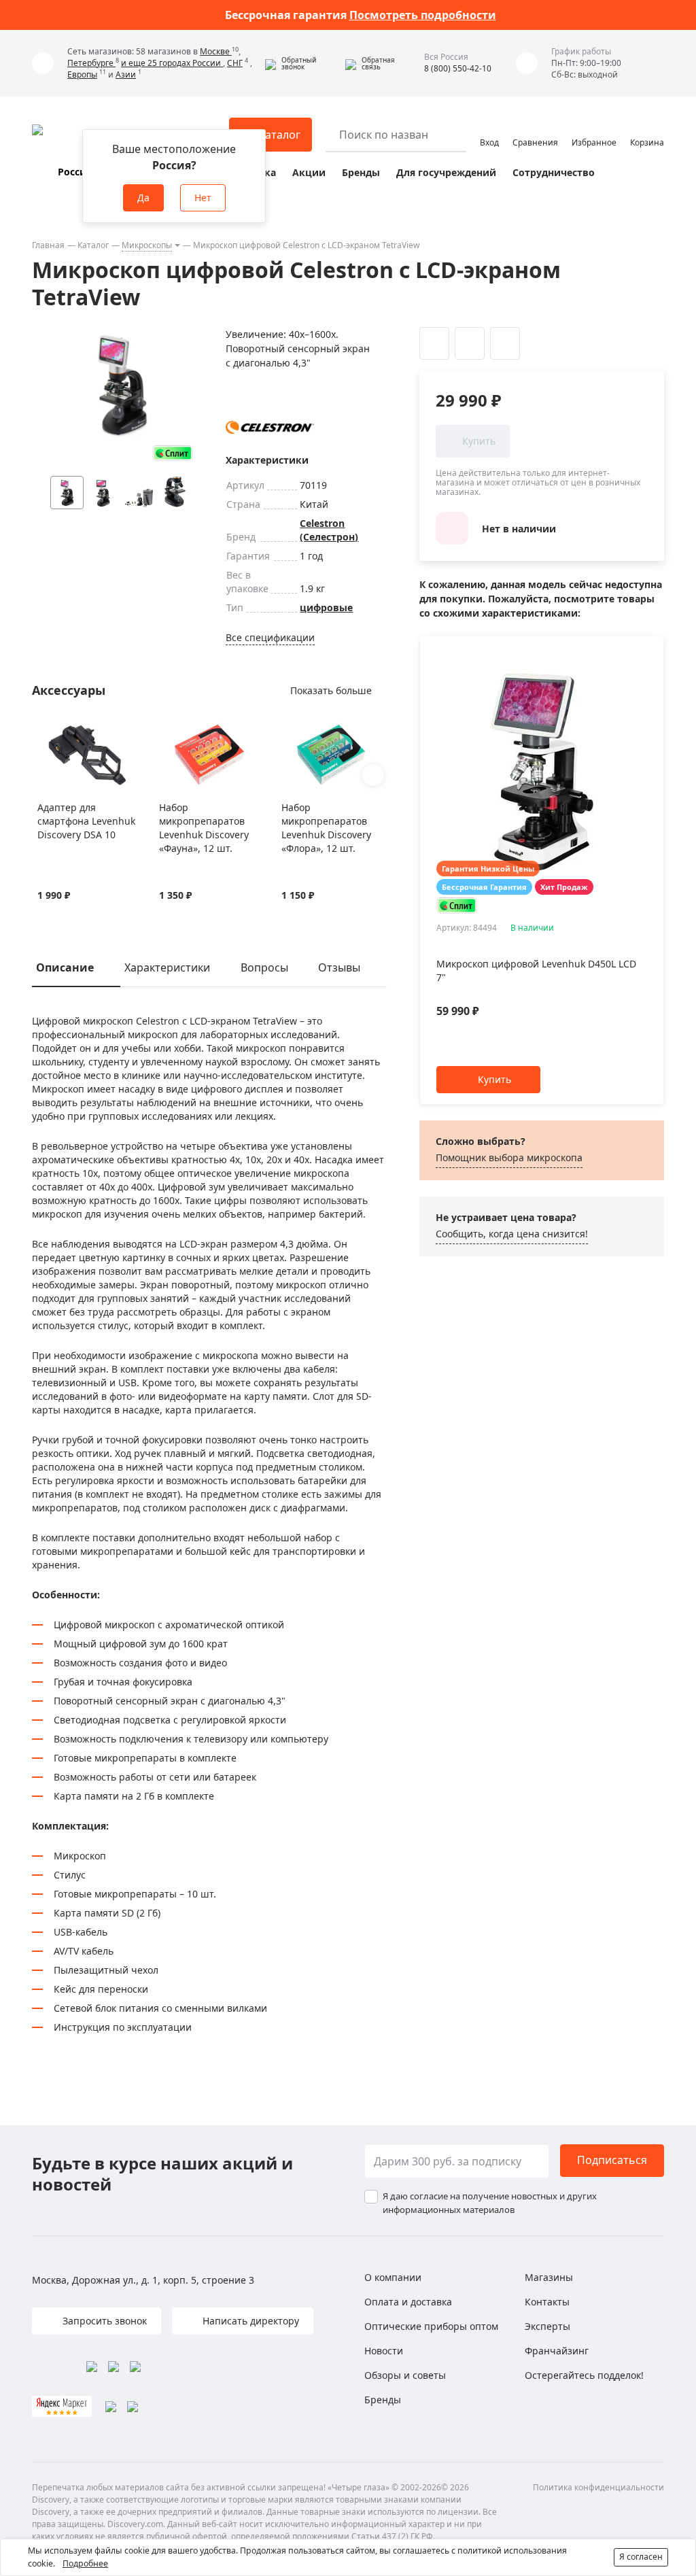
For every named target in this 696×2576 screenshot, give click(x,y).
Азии (126, 74)
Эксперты (547, 2326)
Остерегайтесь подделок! (584, 2375)
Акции (309, 172)
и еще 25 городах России (172, 63)
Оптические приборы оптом (431, 2326)
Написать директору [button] (249, 2321)
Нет (203, 198)
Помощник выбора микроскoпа (509, 1157)
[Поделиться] (505, 343)
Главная (48, 245)
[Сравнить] (62, 730)
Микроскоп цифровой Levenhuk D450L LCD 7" (536, 971)
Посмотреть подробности (423, 15)
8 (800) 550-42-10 (458, 68)
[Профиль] (489, 128)
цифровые (326, 607)
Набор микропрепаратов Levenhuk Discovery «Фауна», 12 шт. (204, 828)
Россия (75, 172)
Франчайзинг (557, 2351)
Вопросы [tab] (264, 967)
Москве (216, 51)
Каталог (93, 245)
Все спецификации (270, 637)
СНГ (235, 63)
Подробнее (85, 2563)
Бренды (361, 172)
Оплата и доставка (408, 2302)
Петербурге (91, 63)
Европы (82, 74)
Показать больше (331, 690)
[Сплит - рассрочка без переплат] (173, 453)
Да (143, 198)
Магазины (549, 2277)
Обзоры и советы (405, 2375)
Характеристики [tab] (167, 967)
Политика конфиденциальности (598, 2487)
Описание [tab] (65, 967)
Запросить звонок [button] (103, 2321)
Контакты (547, 2302)
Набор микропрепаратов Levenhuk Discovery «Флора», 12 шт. (326, 828)
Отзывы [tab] (339, 967)
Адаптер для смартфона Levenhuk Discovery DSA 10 (86, 821)
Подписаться (612, 2160)
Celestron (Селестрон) (329, 530)
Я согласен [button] (641, 2557)
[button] (302, 63)
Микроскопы (147, 245)
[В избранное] (45, 730)
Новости (384, 2351)
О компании (393, 2277)
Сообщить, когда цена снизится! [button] (512, 1234)
